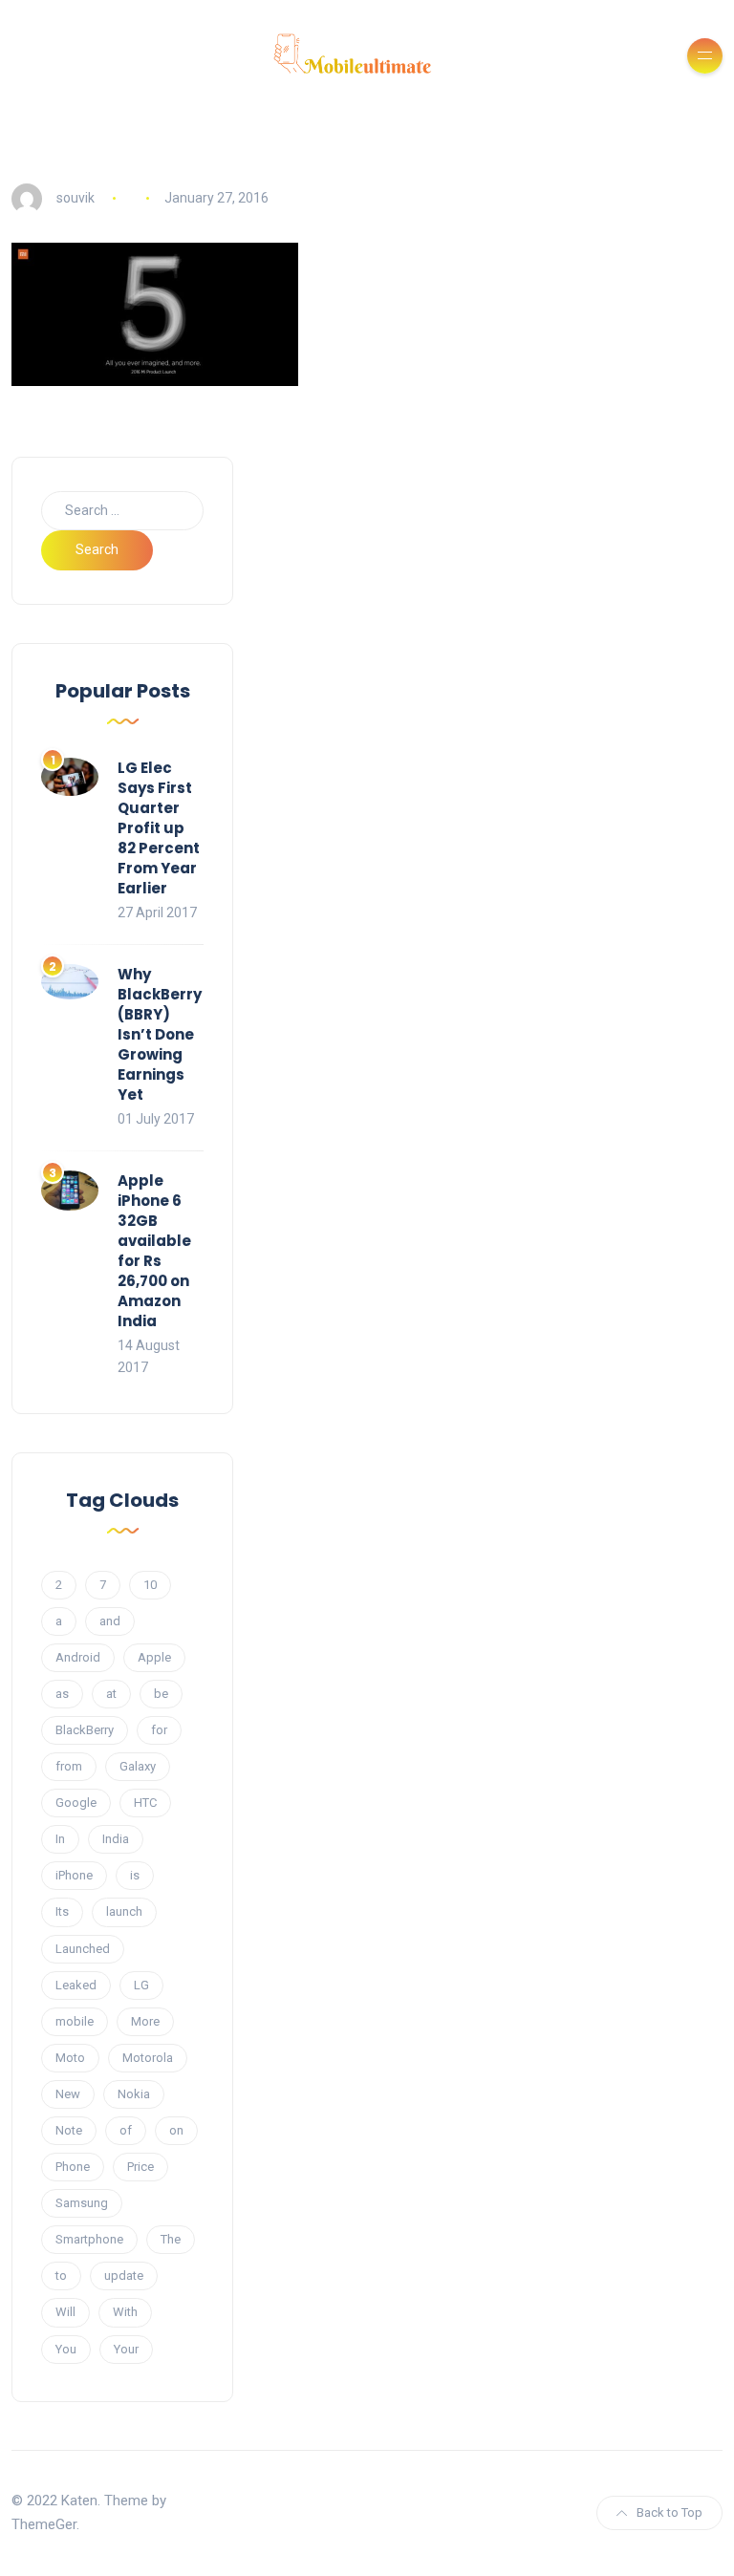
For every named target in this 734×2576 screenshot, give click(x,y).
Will (65, 2312)
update (124, 2275)
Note (69, 2130)
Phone (73, 2167)
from (69, 1766)
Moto (70, 2058)
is (135, 1875)
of (126, 2130)
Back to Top (669, 2512)
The (171, 2239)
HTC (145, 1803)
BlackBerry (85, 1730)
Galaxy (138, 1766)
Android (78, 1657)
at (111, 1694)
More (145, 2021)
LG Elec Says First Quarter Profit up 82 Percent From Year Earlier (159, 828)
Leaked (76, 1985)
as (62, 1694)
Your (126, 2349)
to (61, 2275)
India (116, 1839)
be (161, 1694)
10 (150, 1585)
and (110, 1621)
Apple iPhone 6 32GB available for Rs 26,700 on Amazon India (154, 1251)
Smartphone (89, 2239)
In (60, 1839)
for (159, 1730)
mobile (75, 2021)
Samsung (82, 2203)
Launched (83, 1949)
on (176, 2130)
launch (124, 1911)
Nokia (134, 2094)
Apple (154, 1657)
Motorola (148, 2058)
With (125, 2312)
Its (62, 1911)
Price (140, 2167)
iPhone (74, 1875)
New (68, 2094)
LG (141, 1985)
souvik (76, 198)
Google (76, 1803)
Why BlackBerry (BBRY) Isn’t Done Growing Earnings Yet (160, 1034)
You (66, 2349)
